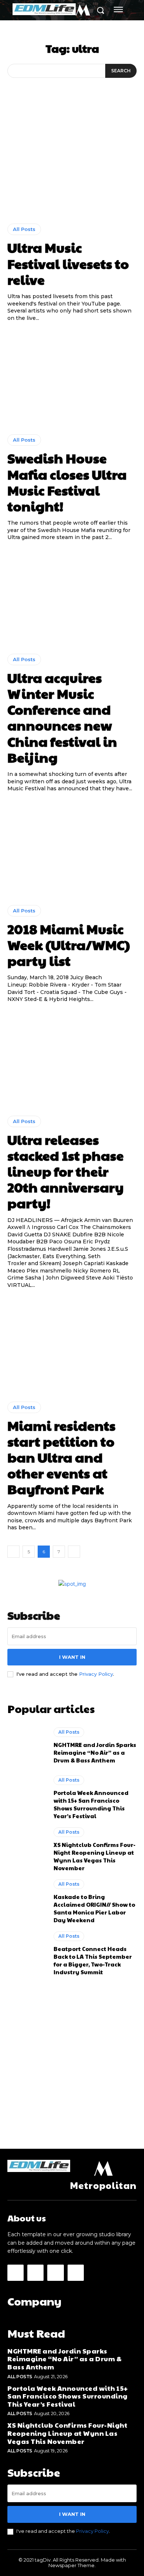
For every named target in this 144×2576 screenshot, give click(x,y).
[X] (55, 2273)
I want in (72, 1657)
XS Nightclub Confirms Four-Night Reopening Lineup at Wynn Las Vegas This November (95, 1856)
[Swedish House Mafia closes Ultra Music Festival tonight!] (72, 378)
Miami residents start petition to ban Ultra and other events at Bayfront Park (61, 1457)
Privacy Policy (96, 1674)
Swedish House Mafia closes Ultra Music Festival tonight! (67, 482)
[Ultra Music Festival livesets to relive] (72, 167)
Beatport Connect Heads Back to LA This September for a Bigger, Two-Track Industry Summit (93, 1960)
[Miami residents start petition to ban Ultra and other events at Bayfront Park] (72, 1345)
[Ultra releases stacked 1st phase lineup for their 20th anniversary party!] (72, 1059)
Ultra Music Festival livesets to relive (68, 263)
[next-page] (74, 1552)
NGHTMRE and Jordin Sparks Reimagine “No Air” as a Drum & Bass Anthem (95, 1752)
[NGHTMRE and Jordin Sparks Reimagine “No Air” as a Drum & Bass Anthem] (27, 1745)
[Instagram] (35, 2273)
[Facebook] (16, 2273)
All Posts (24, 229)
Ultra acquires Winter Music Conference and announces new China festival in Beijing (62, 717)
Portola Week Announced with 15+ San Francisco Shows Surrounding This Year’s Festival (91, 1804)
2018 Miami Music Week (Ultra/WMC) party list (69, 945)
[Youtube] (76, 2273)
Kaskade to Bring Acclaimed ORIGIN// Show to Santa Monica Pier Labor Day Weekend (94, 1908)
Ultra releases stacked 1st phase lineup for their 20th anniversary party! (66, 1171)
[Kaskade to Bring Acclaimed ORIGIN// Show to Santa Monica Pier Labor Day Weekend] (27, 1902)
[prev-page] (13, 1552)
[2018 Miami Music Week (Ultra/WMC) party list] (72, 849)
